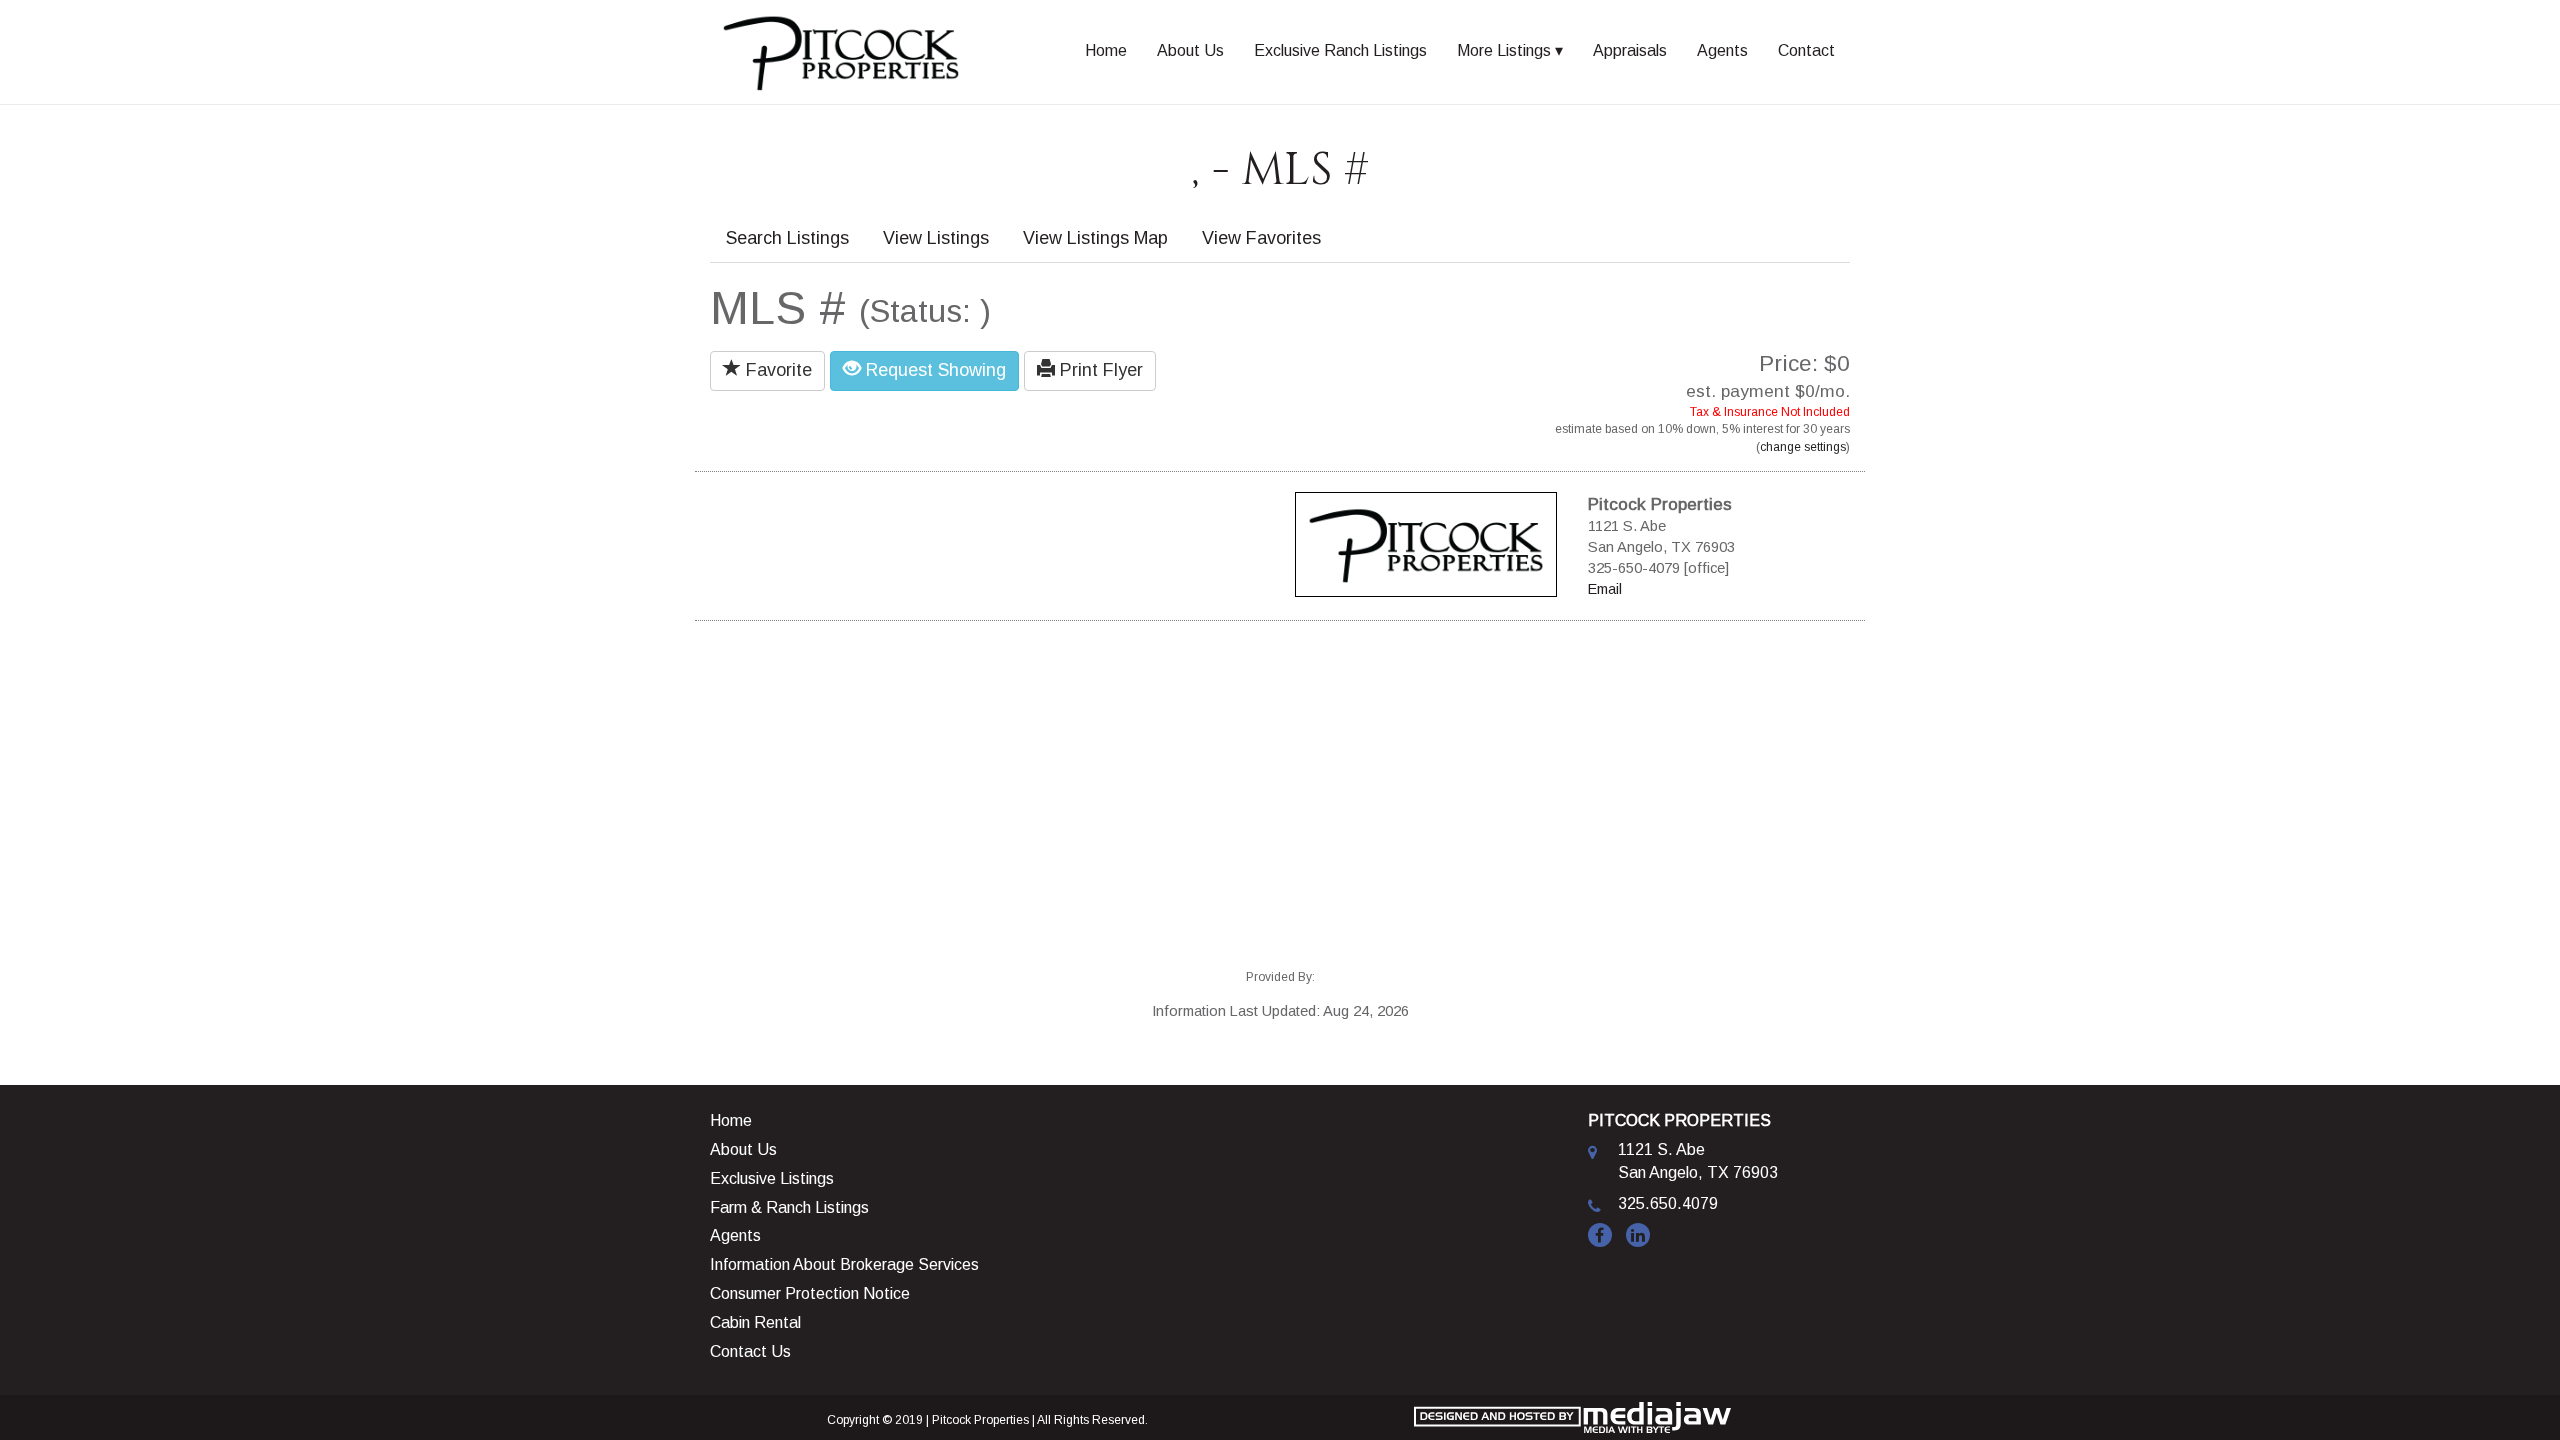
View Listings (936, 238)
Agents (1722, 50)
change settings (1803, 447)
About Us (1190, 50)
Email (1605, 589)
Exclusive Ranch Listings (1340, 50)
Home (1106, 50)
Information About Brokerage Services (844, 1264)
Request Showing (933, 370)
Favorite (776, 370)
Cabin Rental (755, 1322)
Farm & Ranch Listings (789, 1207)
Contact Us (750, 1351)
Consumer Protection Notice (810, 1293)
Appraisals (1630, 50)
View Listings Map (1095, 238)
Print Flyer (1099, 370)
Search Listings (787, 238)
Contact (1806, 50)
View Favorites (1261, 238)
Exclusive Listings (772, 1178)
